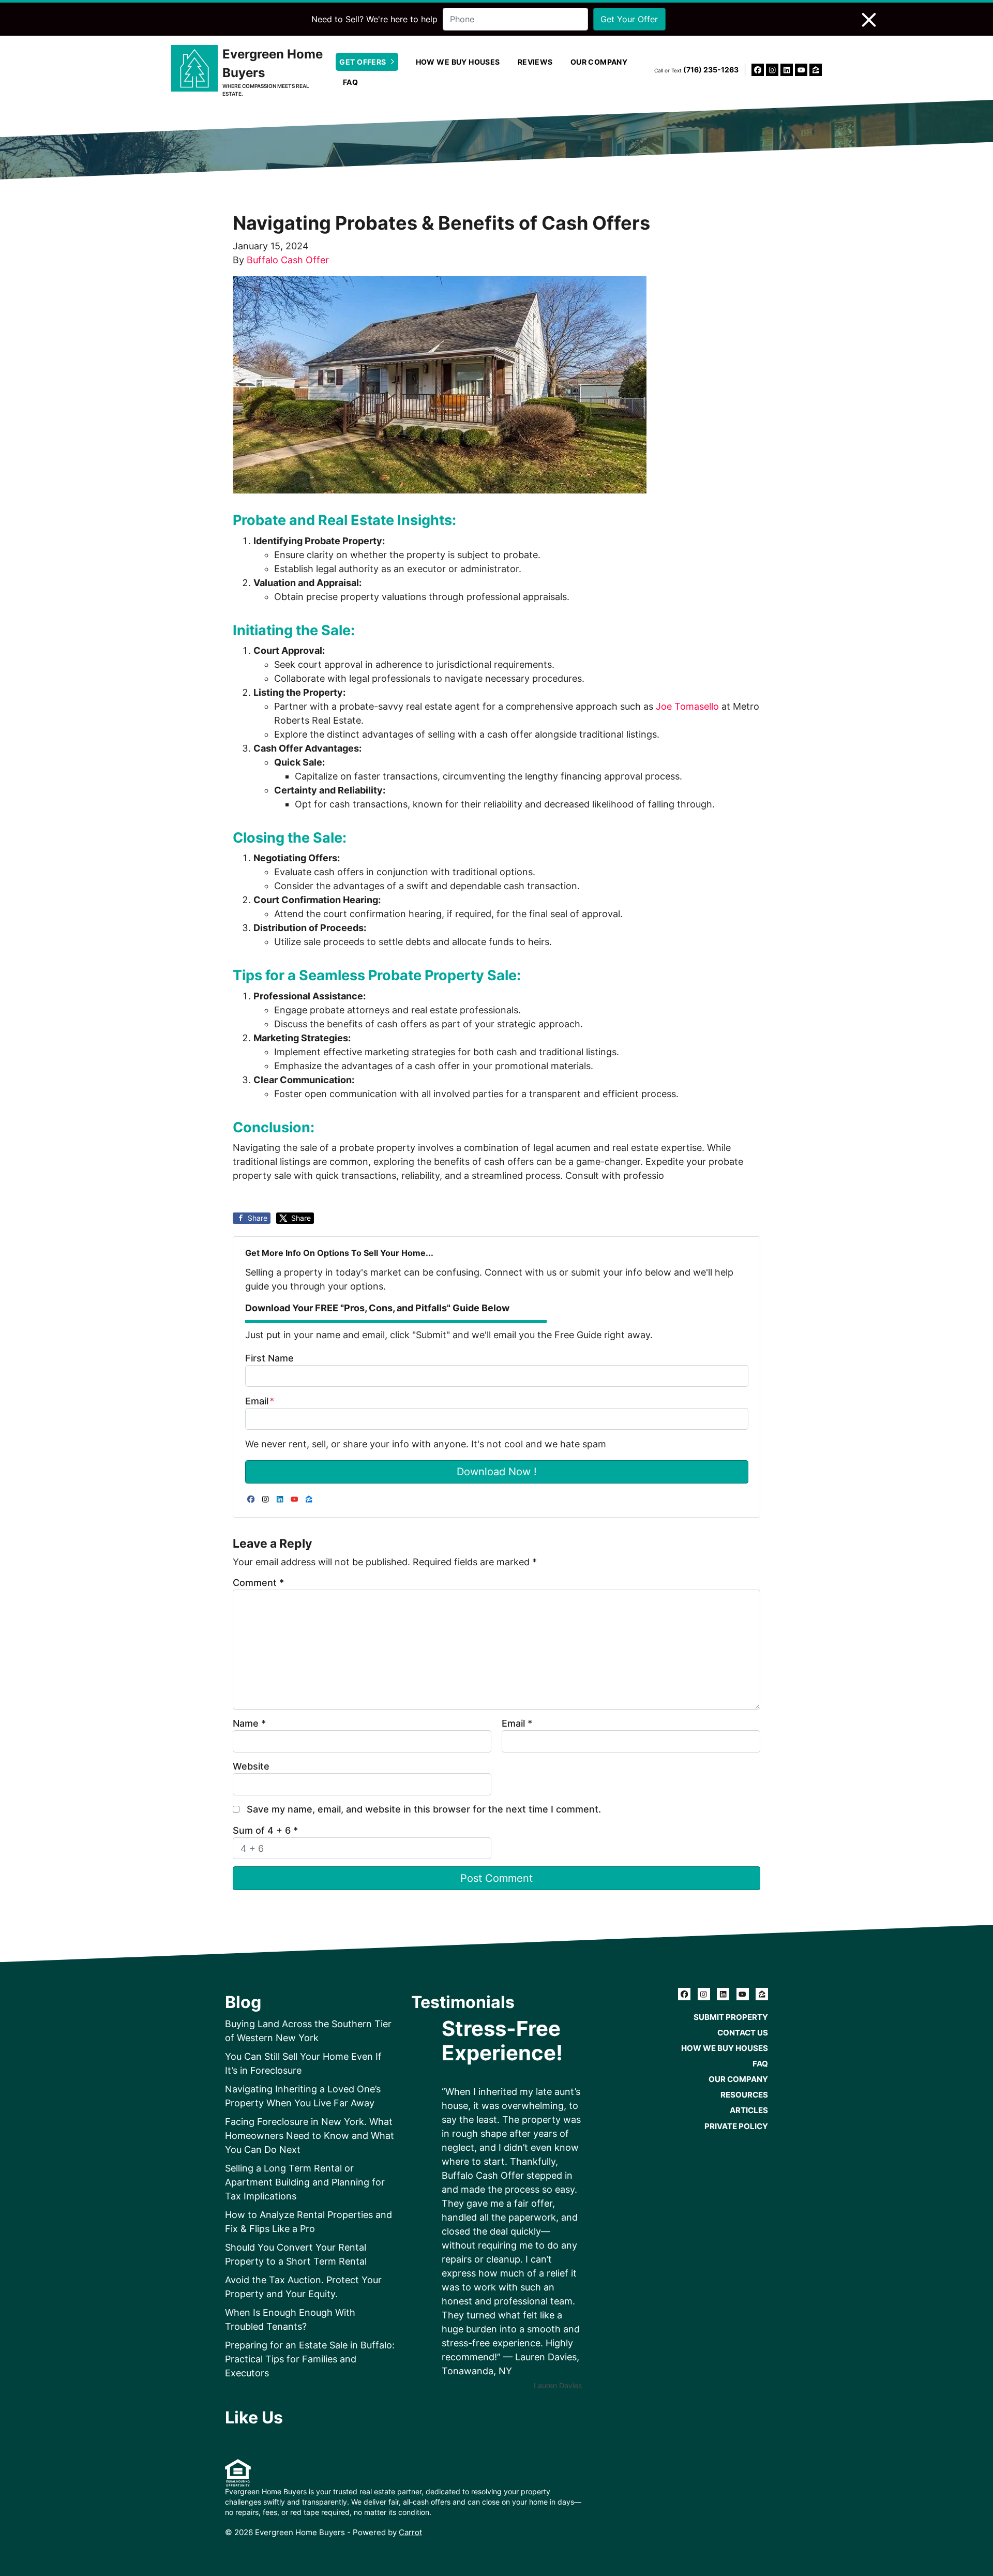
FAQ (350, 82)
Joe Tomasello (687, 706)
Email (260, 1401)
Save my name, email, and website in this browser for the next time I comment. (424, 1809)
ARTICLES (749, 2110)
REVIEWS (535, 62)
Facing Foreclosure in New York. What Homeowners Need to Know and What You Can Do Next (310, 2136)
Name (249, 1723)
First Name (269, 1358)
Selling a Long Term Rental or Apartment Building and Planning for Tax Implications (305, 2182)
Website (251, 1766)
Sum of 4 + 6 (265, 1830)
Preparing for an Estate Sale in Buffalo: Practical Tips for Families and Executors (310, 2359)
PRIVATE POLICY (736, 2126)
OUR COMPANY (599, 62)
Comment (258, 1583)
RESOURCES (744, 2095)
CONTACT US (743, 2033)
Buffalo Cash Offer (288, 260)
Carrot (410, 2532)
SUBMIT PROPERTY (731, 2017)
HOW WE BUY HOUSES (458, 62)
